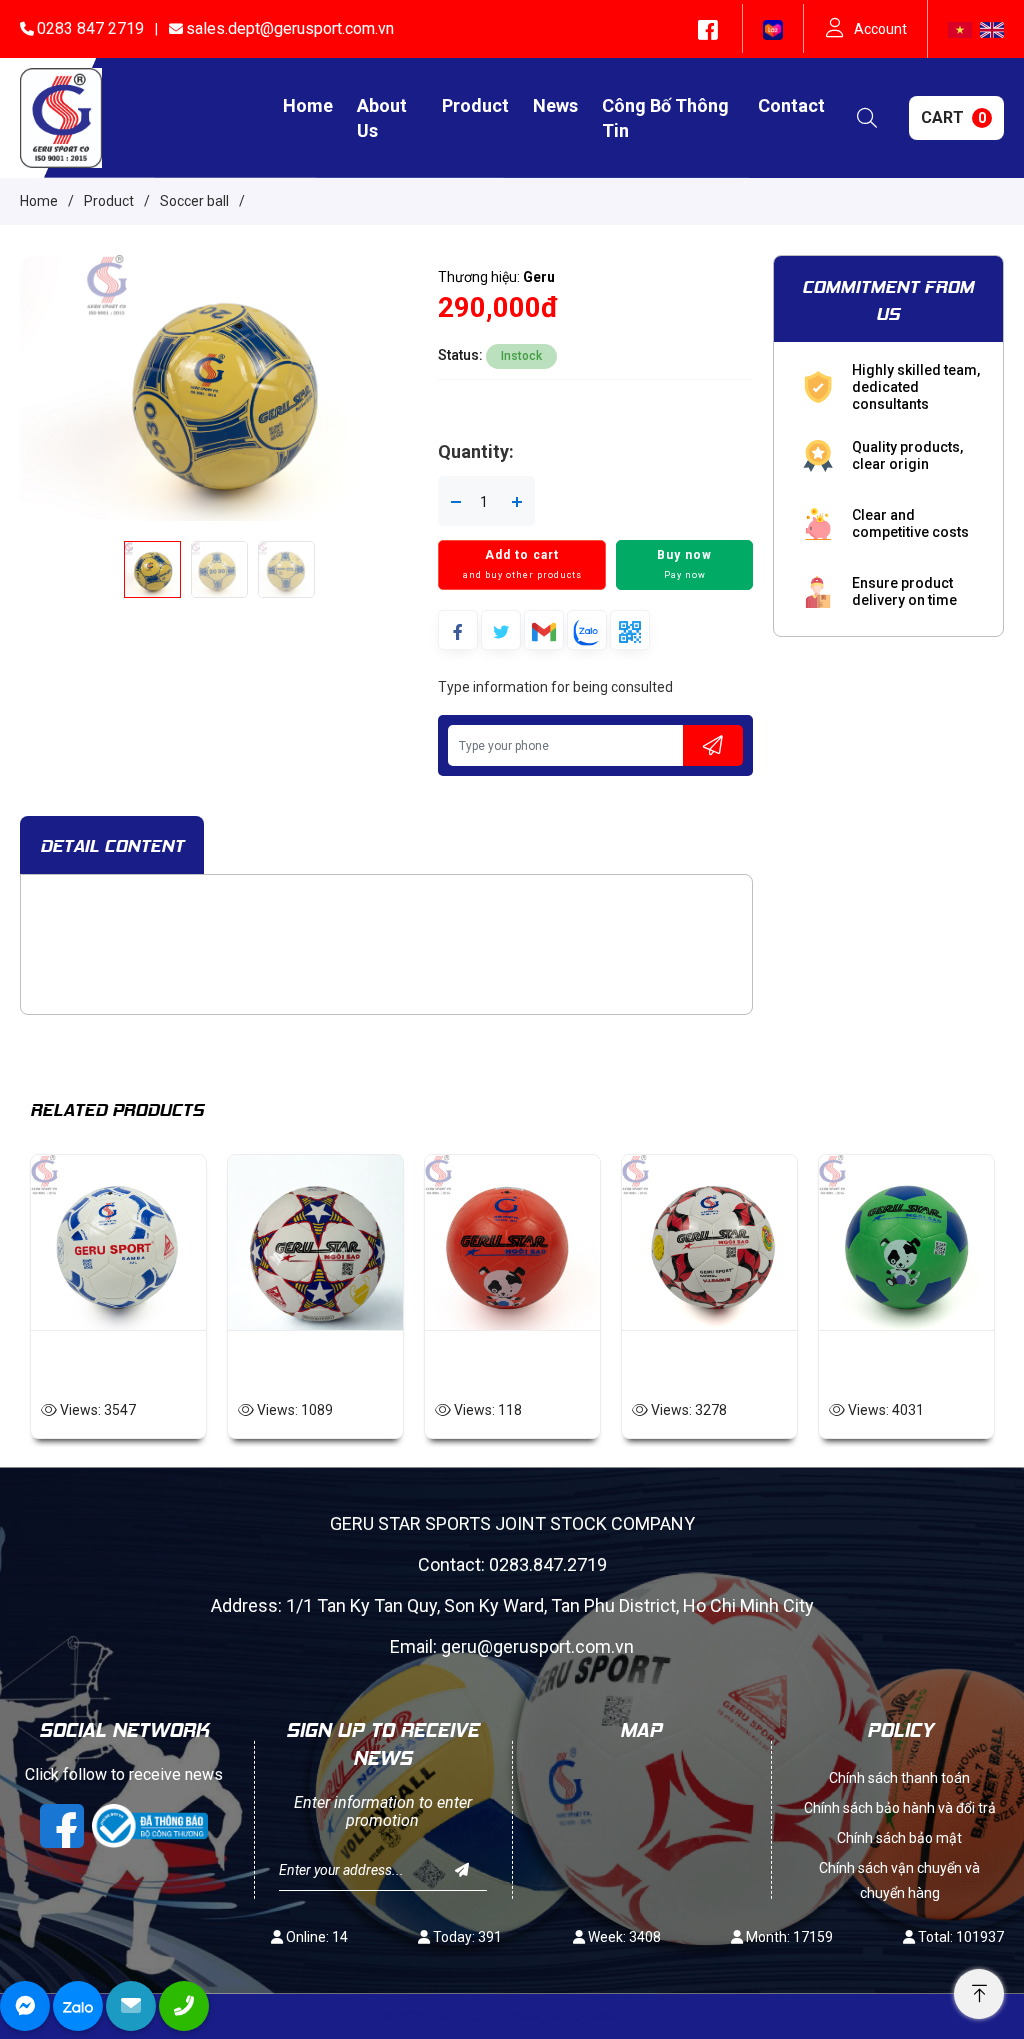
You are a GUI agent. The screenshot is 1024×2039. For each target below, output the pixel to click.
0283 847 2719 (90, 28)
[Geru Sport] (61, 117)
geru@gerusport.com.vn (537, 1646)
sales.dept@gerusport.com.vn (290, 28)
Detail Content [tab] (112, 844)
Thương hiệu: (496, 277)
